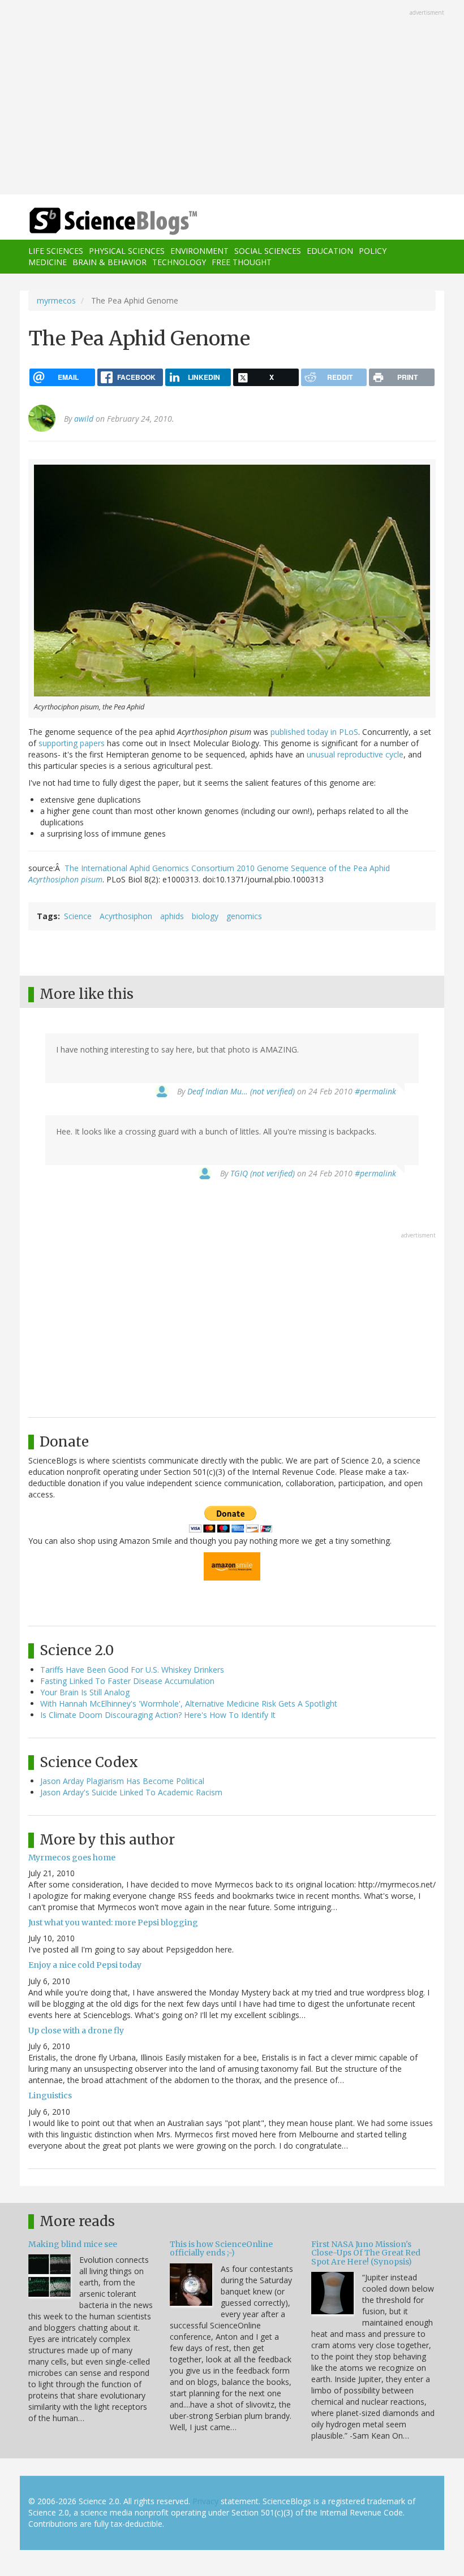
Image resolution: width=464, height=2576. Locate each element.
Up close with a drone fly (76, 2031)
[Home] (96, 221)
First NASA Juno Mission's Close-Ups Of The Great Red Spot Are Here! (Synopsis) (366, 2253)
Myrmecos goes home (72, 1858)
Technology (179, 262)
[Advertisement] (232, 98)
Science (78, 916)
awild (84, 419)
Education (330, 251)
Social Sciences (268, 251)
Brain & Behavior (109, 262)
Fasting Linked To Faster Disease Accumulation (127, 1681)
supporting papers (72, 743)
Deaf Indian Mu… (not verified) (241, 1091)
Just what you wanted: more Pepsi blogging (113, 1923)
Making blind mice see (73, 2244)
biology (205, 916)
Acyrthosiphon (126, 916)
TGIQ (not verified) (263, 1173)
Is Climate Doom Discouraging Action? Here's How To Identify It (158, 1715)
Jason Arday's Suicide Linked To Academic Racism (131, 1792)
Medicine (48, 262)
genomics (244, 916)
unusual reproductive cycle (355, 754)
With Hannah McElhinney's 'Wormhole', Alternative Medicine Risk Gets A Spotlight (189, 1703)
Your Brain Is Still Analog (85, 1692)
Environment (199, 251)
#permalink (375, 1091)
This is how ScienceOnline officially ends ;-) (221, 2248)
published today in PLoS (314, 732)
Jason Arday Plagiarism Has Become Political (122, 1781)
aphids (172, 916)
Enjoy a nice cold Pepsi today (85, 1965)
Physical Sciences (127, 251)
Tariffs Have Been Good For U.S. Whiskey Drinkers (132, 1670)
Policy (373, 251)
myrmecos (56, 300)
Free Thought (242, 262)
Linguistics (50, 2096)
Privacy (205, 2501)
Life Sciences (56, 251)
